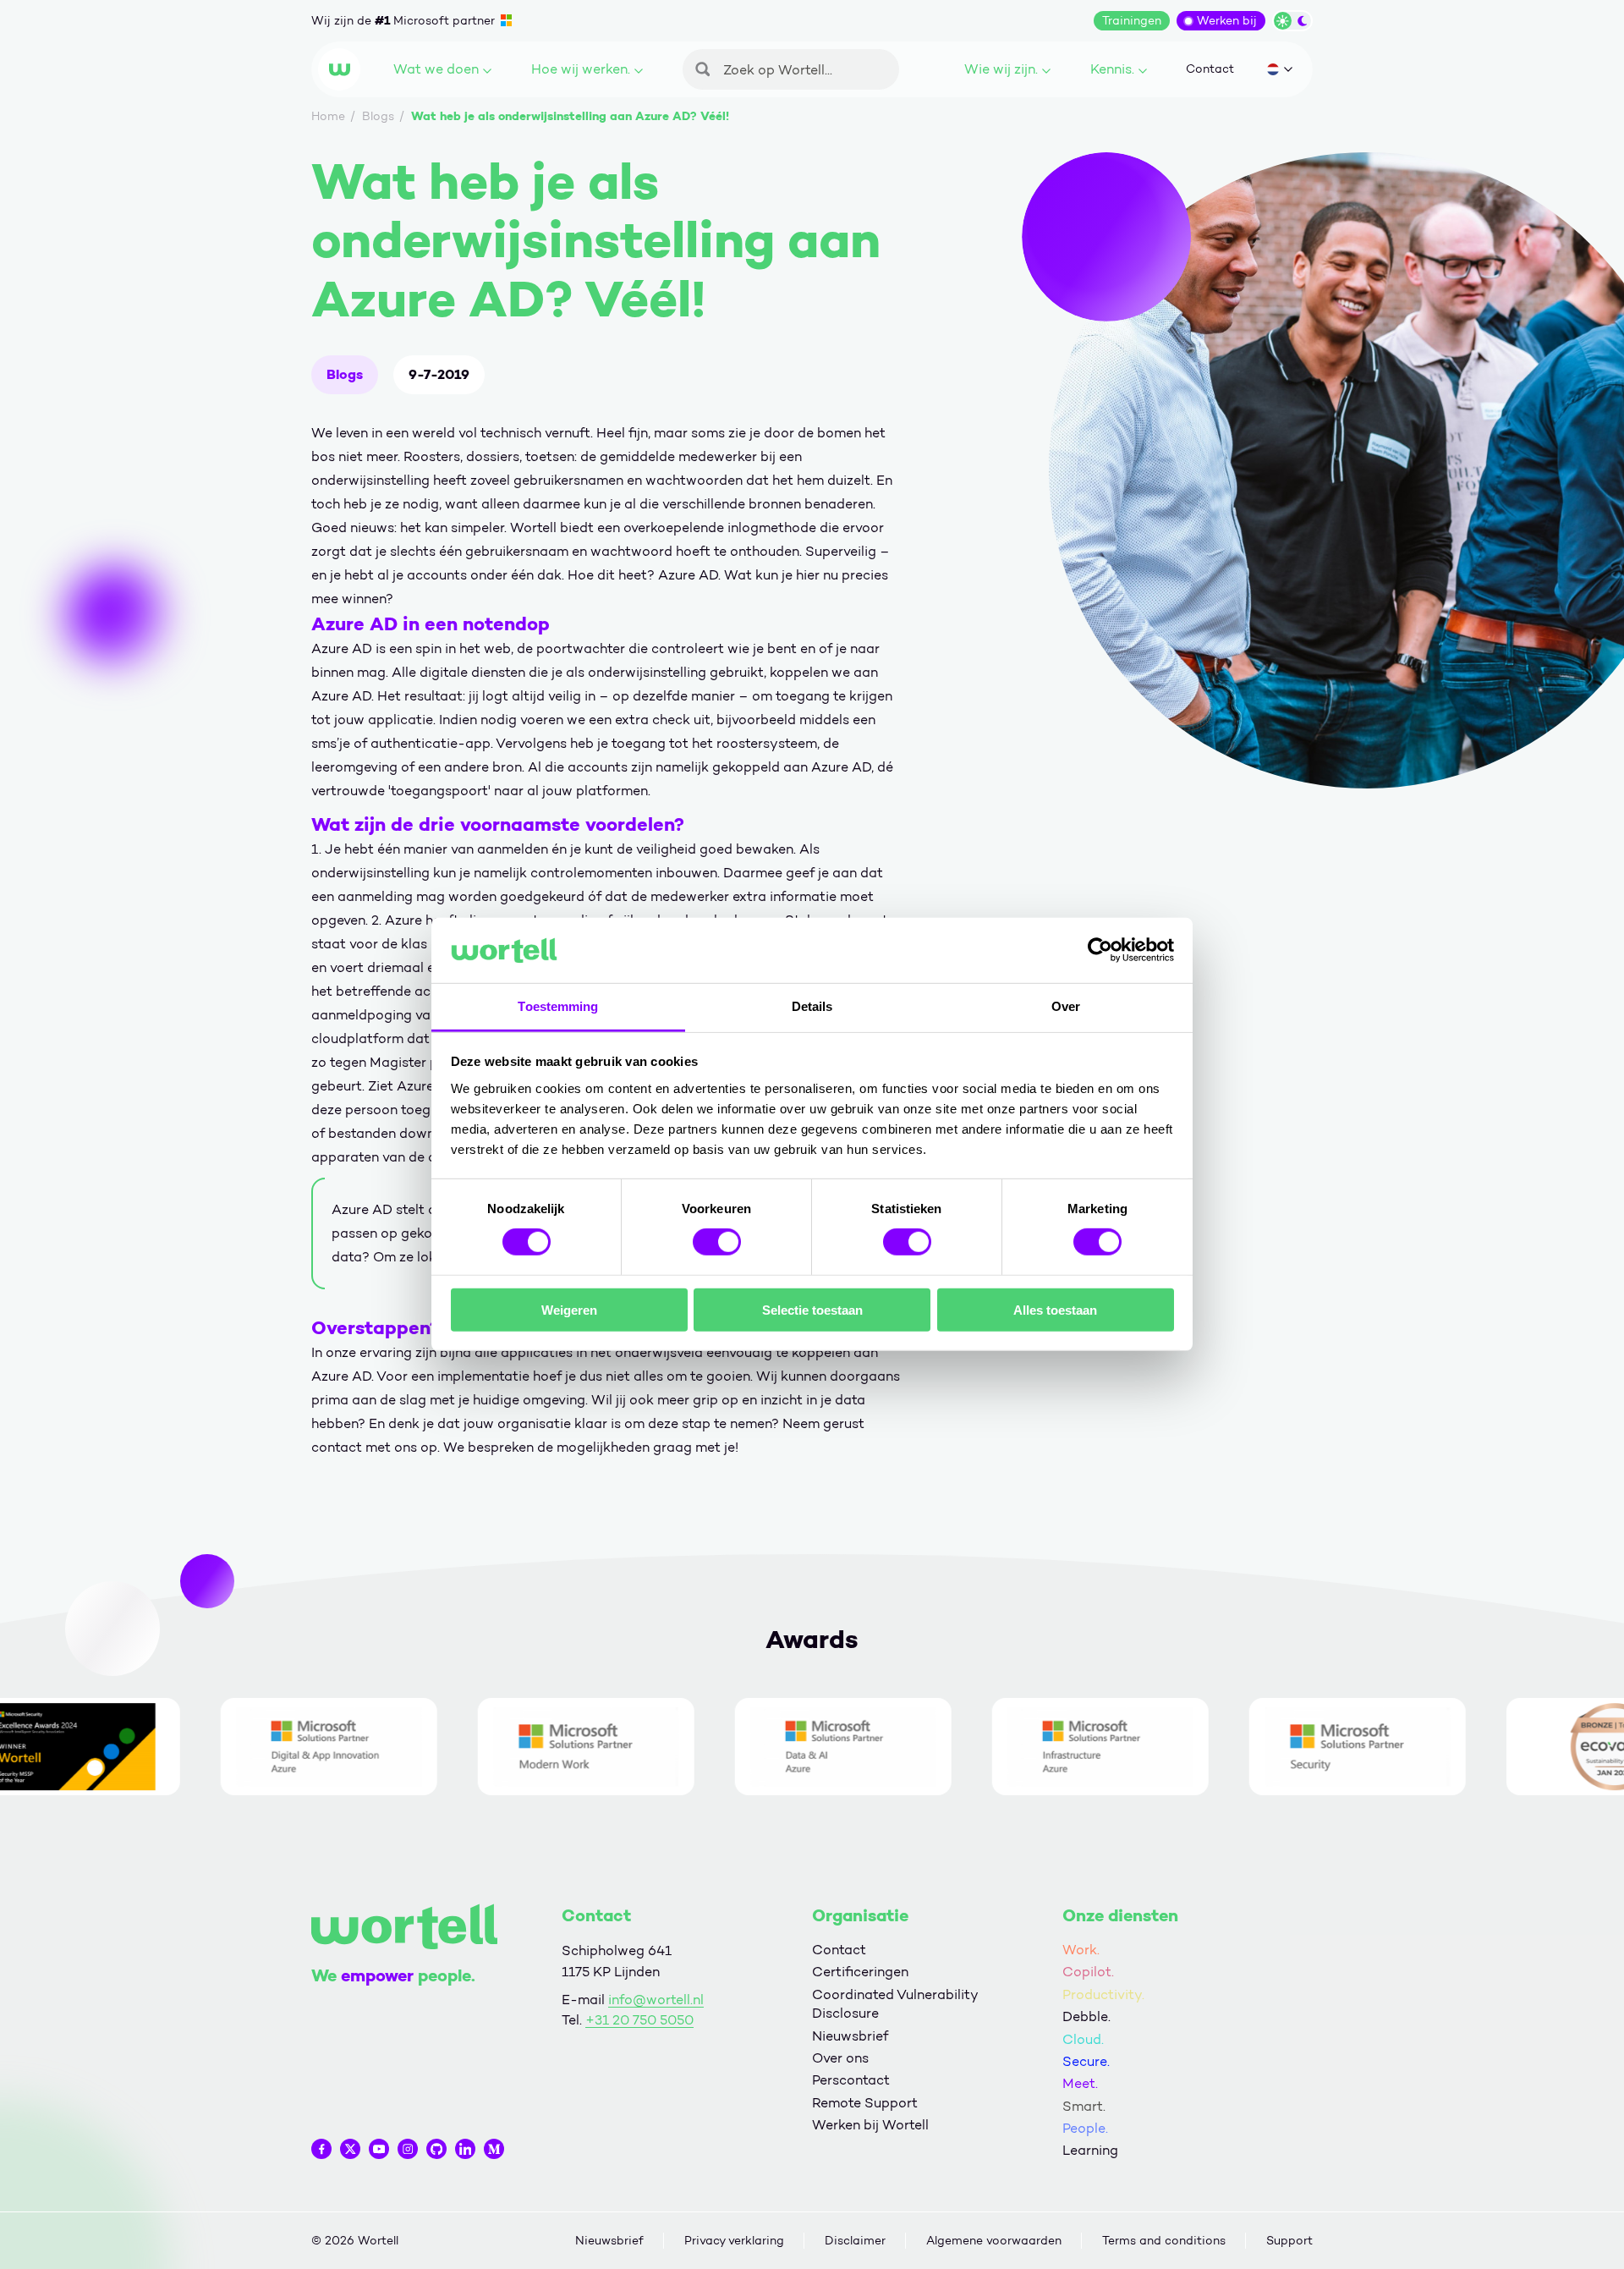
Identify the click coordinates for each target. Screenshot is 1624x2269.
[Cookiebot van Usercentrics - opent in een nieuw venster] (1100, 950)
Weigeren (569, 1309)
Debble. (1086, 2016)
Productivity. (1103, 1994)
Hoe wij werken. (581, 69)
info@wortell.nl (656, 2000)
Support (1289, 2241)
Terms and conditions (1164, 2241)
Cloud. (1083, 2039)
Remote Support (865, 2103)
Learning (1090, 2150)
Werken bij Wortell (870, 2125)
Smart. (1084, 2106)
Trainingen (1132, 21)
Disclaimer (855, 2241)
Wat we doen (436, 69)
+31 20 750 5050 (639, 2020)
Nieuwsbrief (850, 2036)
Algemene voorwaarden (994, 2241)
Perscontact (851, 2080)
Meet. (1080, 2083)
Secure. (1086, 2061)
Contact (1210, 69)
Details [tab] (812, 1006)
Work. (1081, 1950)
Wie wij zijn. (1001, 69)
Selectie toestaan (812, 1309)
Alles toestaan (1055, 1309)
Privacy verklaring (734, 2241)
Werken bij (1227, 21)
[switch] (717, 1242)
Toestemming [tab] (558, 1006)
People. (1085, 2128)
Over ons (840, 2058)
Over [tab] (1066, 1006)
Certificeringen (860, 1972)
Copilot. (1088, 1972)
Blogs (345, 374)
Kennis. (1112, 69)
